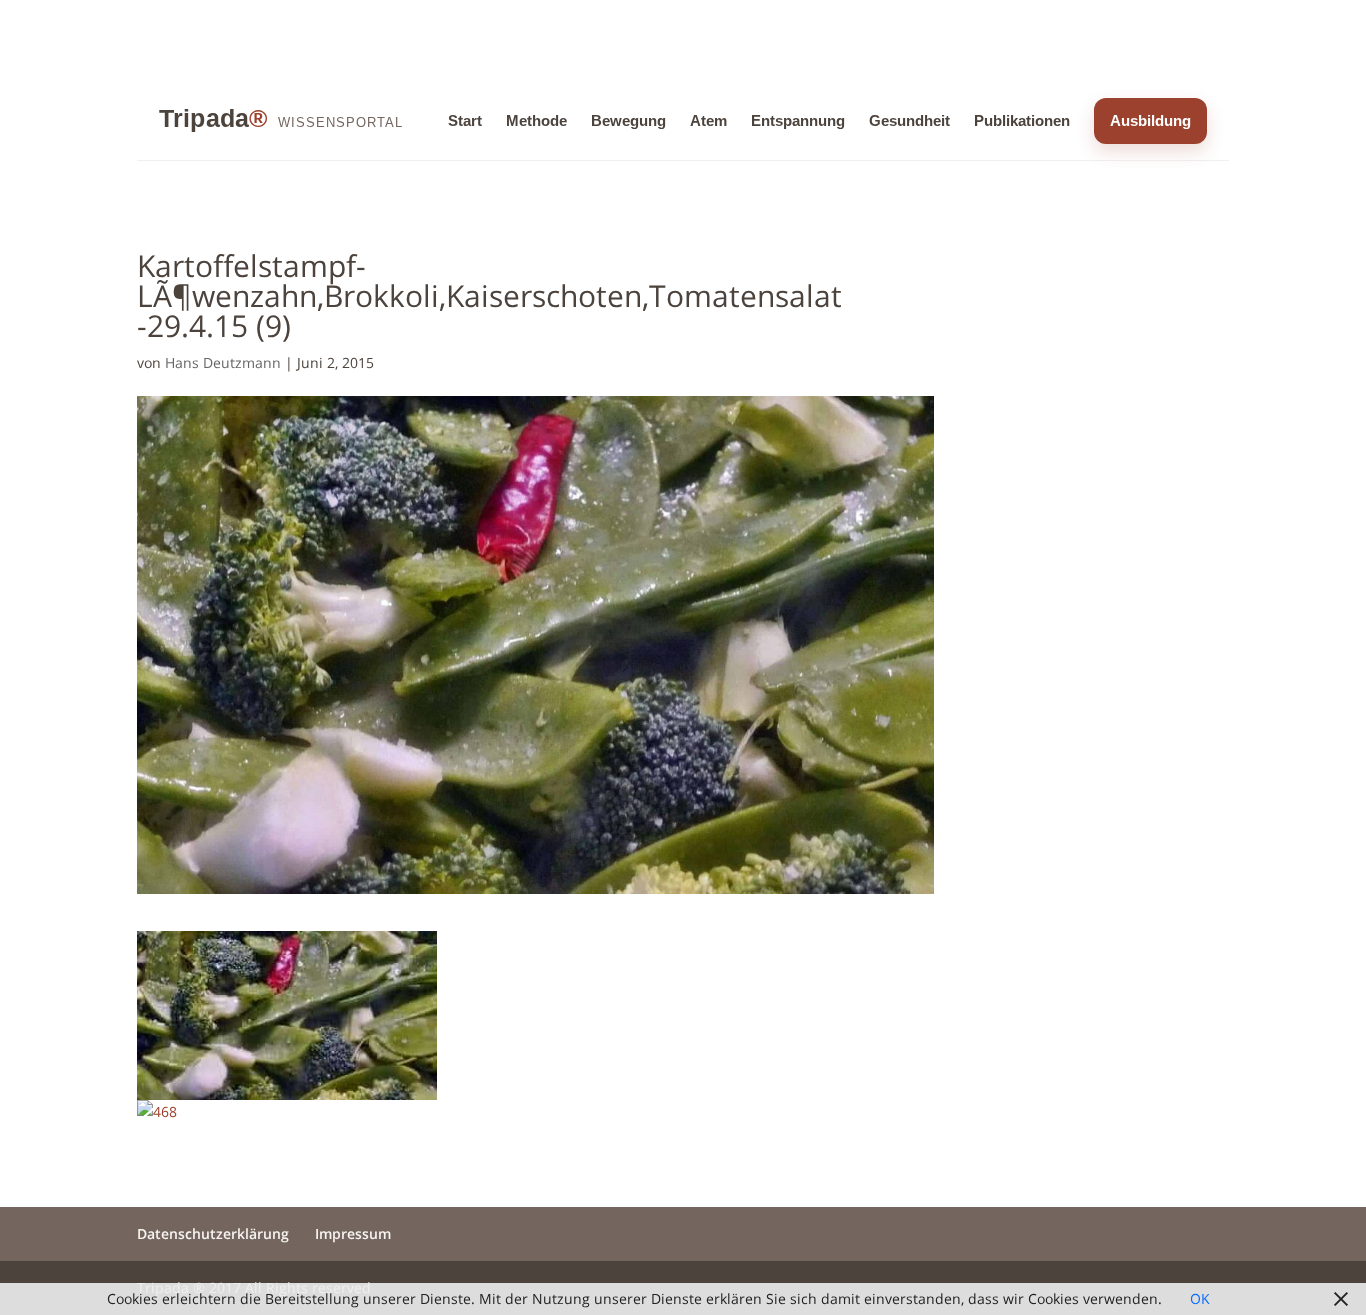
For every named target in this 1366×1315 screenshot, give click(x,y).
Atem (708, 120)
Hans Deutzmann (223, 362)
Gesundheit (909, 120)
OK (1200, 1298)
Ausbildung (1150, 120)
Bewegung (628, 120)
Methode (536, 120)
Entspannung (798, 120)
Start (465, 120)
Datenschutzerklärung (213, 1233)
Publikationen (1022, 120)
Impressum (353, 1233)
